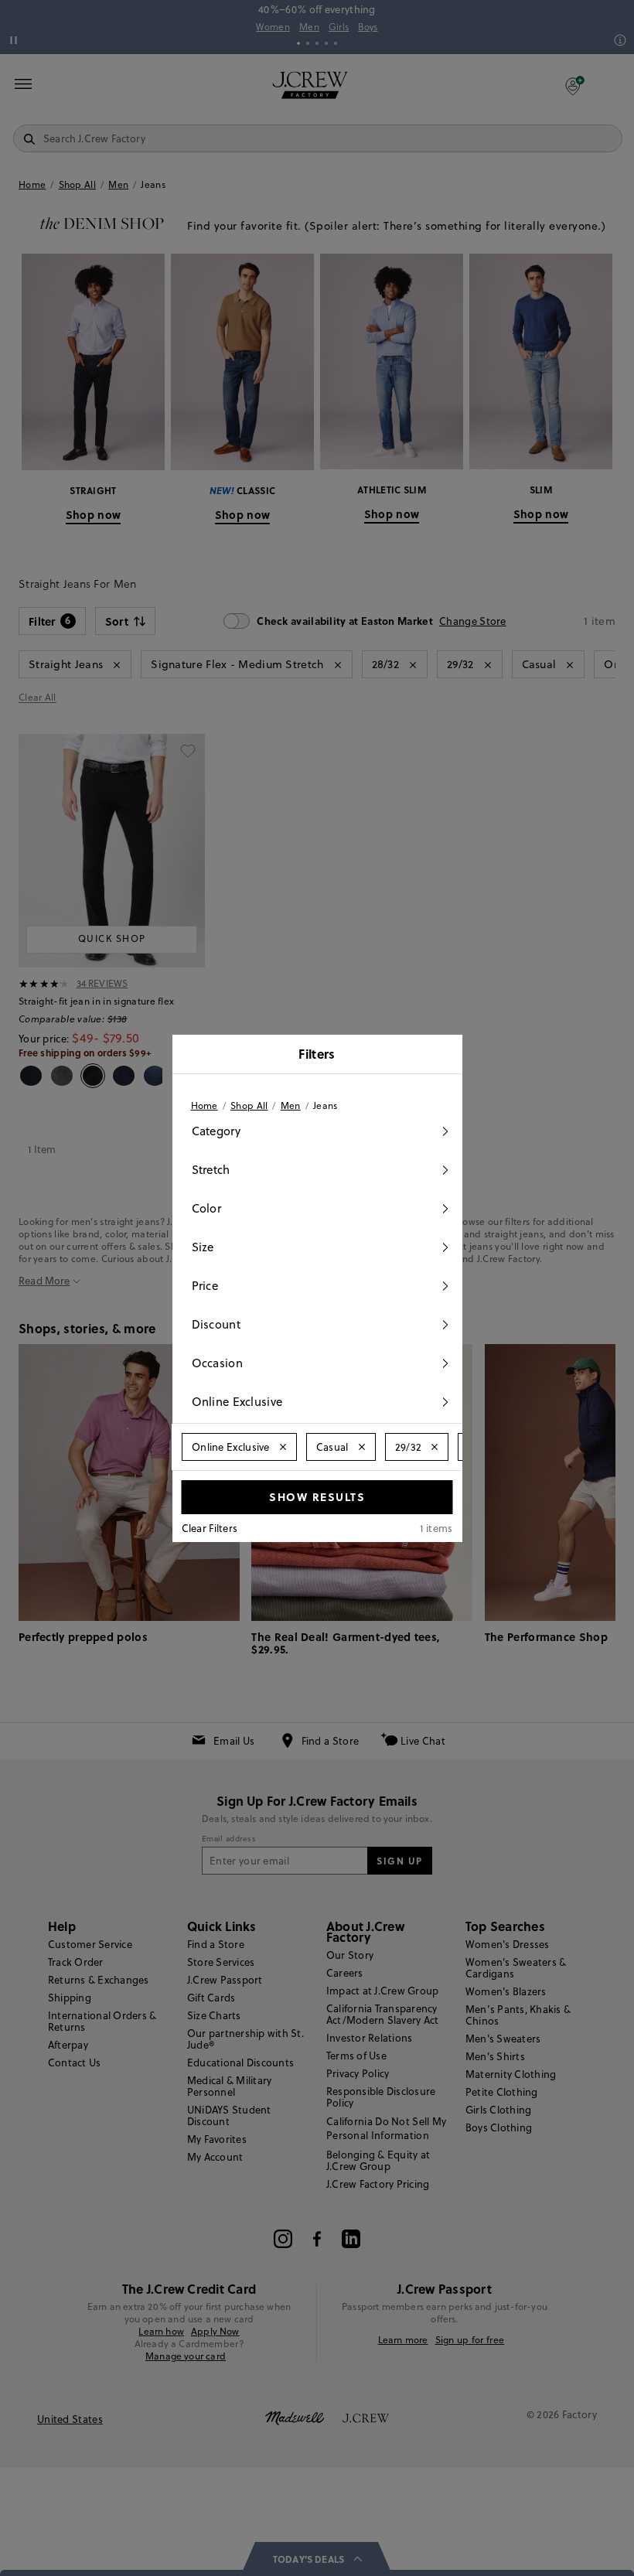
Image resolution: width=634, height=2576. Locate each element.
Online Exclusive (237, 1402)
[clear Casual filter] (361, 1447)
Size (203, 1247)
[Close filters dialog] (445, 1056)
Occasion (217, 1363)
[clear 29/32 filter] (435, 1447)
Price (205, 1286)
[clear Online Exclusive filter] (282, 1447)
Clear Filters (210, 1528)
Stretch (211, 1170)
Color (207, 1208)
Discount (216, 1324)
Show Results (317, 1496)
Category (216, 1131)
